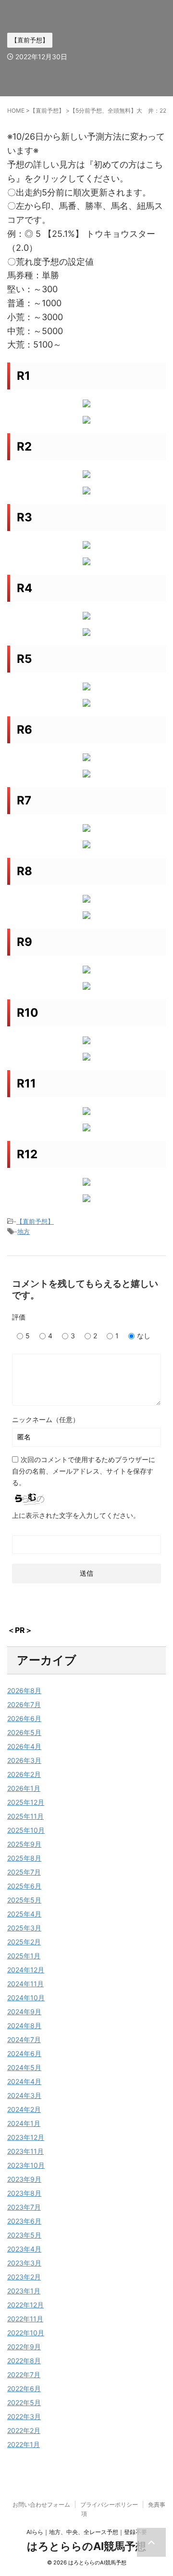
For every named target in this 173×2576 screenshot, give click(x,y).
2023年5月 (24, 2235)
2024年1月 (24, 2123)
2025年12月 (26, 1802)
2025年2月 (24, 1942)
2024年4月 (24, 2081)
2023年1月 (24, 2291)
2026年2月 (24, 1774)
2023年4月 (24, 2249)
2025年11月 (25, 1816)
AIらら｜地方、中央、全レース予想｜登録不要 (87, 2532)
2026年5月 (24, 1732)
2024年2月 (24, 2109)
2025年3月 (24, 1928)
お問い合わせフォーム (41, 2505)
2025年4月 (24, 1914)
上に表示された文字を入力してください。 (76, 1515)
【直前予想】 (35, 1221)
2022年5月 (24, 2402)
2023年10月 (26, 2165)
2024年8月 (24, 2026)
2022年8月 (24, 2361)
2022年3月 (24, 2416)
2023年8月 (24, 2193)
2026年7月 (24, 1704)
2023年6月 (24, 2221)
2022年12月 (25, 2305)
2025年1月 (24, 1956)
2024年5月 (24, 2067)
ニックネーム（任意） (46, 1419)
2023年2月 (24, 2277)
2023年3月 (24, 2263)
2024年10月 (26, 1998)
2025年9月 (24, 1844)
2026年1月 (24, 1788)
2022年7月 (24, 2375)
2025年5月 (24, 1900)
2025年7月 (24, 1872)
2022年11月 (25, 2319)
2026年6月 (24, 1718)
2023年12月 (26, 2137)
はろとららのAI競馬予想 (86, 2546)
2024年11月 (25, 1984)
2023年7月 (24, 2207)
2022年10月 (26, 2333)
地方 (24, 1231)
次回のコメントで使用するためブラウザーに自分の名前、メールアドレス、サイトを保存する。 (84, 1471)
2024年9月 (24, 2012)
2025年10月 (26, 1830)
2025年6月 (24, 1886)
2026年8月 (24, 1690)
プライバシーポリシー (109, 2505)
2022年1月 (24, 2444)
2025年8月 (24, 1858)
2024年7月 (24, 2039)
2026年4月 (24, 1746)
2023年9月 (24, 2179)
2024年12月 (26, 1970)
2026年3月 (24, 1760)
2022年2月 (24, 2430)
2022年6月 (24, 2388)
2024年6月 (24, 2053)
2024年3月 (24, 2095)
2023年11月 (25, 2151)
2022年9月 (24, 2347)
